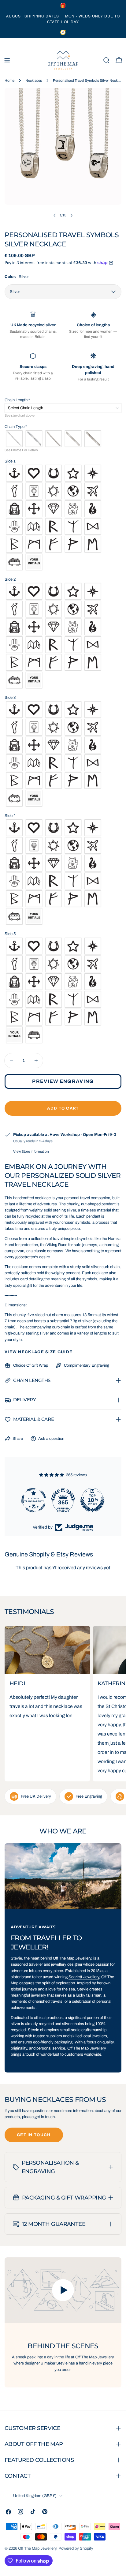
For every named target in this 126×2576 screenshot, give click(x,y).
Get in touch (34, 2135)
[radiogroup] (63, 439)
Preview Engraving (63, 1081)
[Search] (106, 60)
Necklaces (34, 80)
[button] (63, 400)
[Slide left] (55, 215)
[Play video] (63, 2290)
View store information (31, 1151)
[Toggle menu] (7, 60)
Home (9, 80)
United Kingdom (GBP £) (35, 2496)
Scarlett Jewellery (84, 1977)
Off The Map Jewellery (37, 2548)
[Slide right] (71, 215)
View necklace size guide (39, 1352)
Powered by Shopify (76, 2548)
